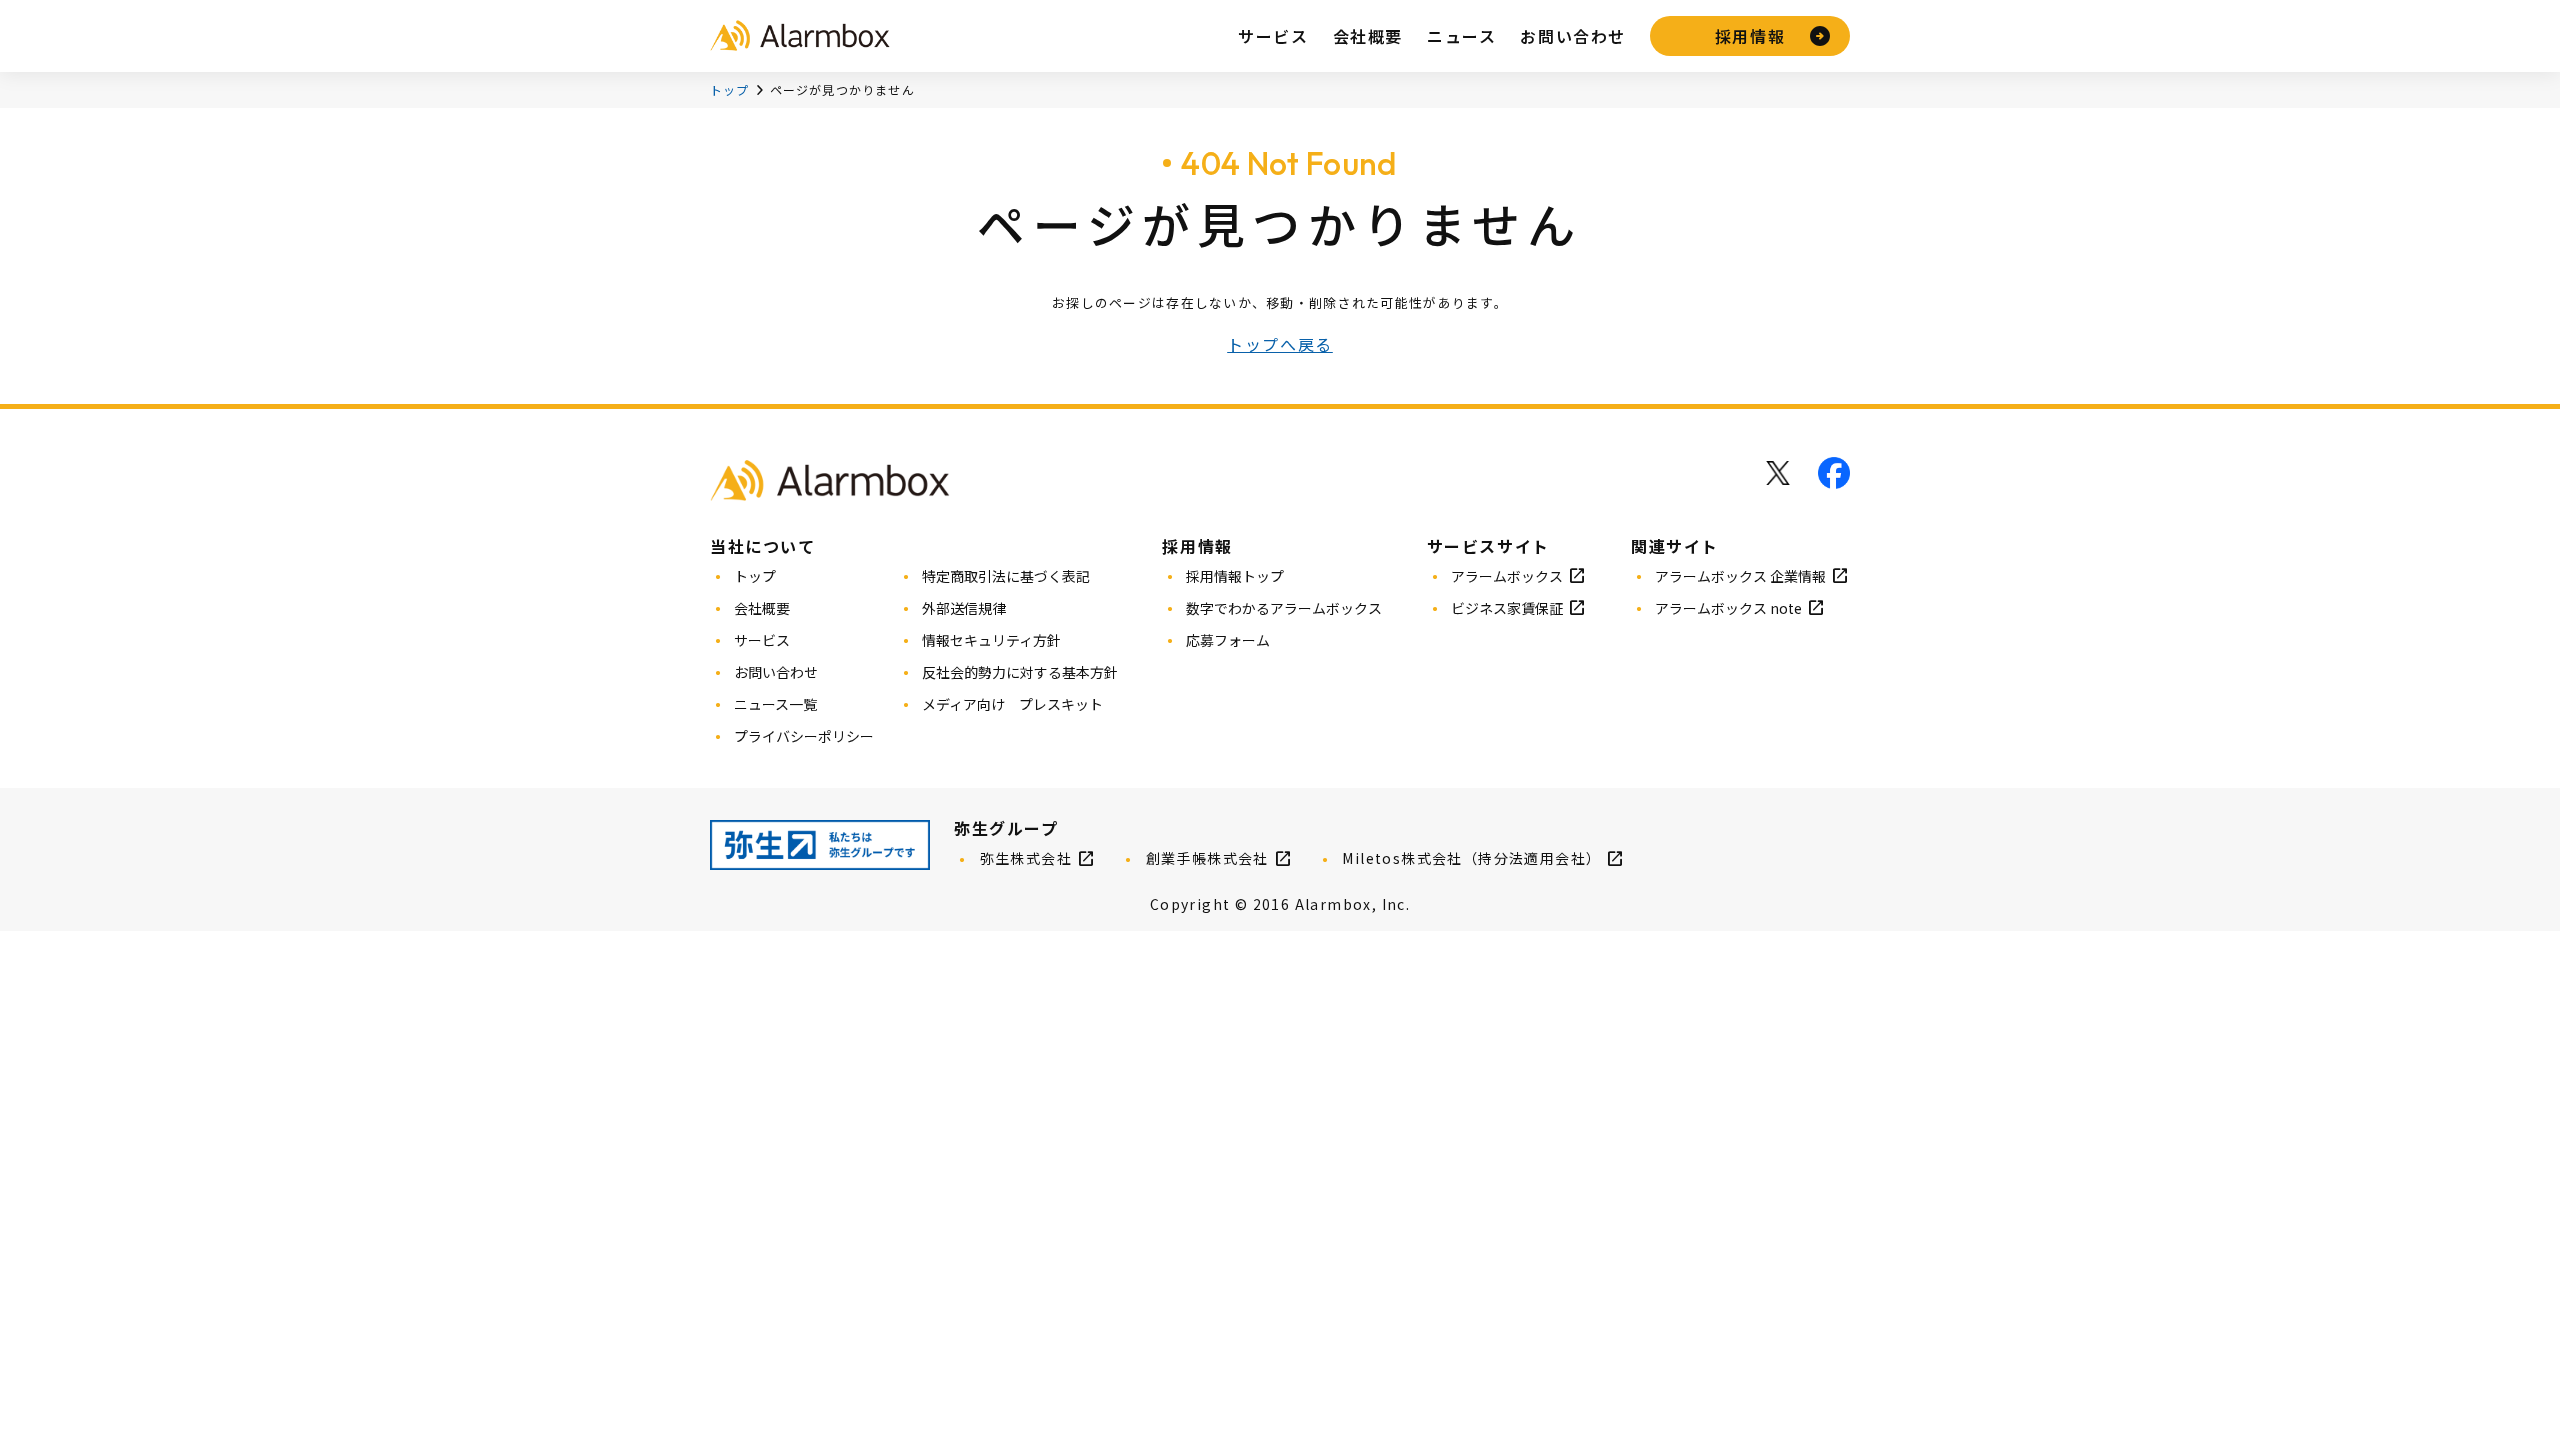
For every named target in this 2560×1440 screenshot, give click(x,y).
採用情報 (1750, 36)
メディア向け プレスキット (1012, 704)
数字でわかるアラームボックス (1284, 608)
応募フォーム (1228, 640)
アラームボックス (1507, 576)
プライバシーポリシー (804, 736)
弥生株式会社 (1026, 858)
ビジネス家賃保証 (1507, 608)
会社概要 (1368, 36)
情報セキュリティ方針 (991, 640)
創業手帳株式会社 (1207, 858)
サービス (1273, 36)
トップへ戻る (1280, 344)
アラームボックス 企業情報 (1740, 576)
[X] (1778, 473)
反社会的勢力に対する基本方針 (1020, 672)
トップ (730, 89)
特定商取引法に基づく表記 (1006, 576)
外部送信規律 (964, 608)
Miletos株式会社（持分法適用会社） (1471, 858)
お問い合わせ (1573, 36)
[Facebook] (1834, 473)
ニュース (1461, 36)
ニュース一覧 (775, 704)
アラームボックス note (1728, 608)
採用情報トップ (1235, 576)
